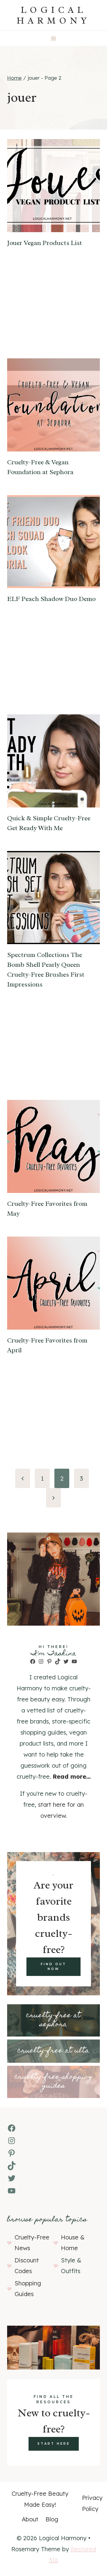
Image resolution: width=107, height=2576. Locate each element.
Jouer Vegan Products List (45, 243)
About (30, 2519)
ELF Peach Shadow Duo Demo (51, 599)
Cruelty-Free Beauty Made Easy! (40, 2499)
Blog (52, 2519)
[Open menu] (54, 38)
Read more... (72, 1776)
